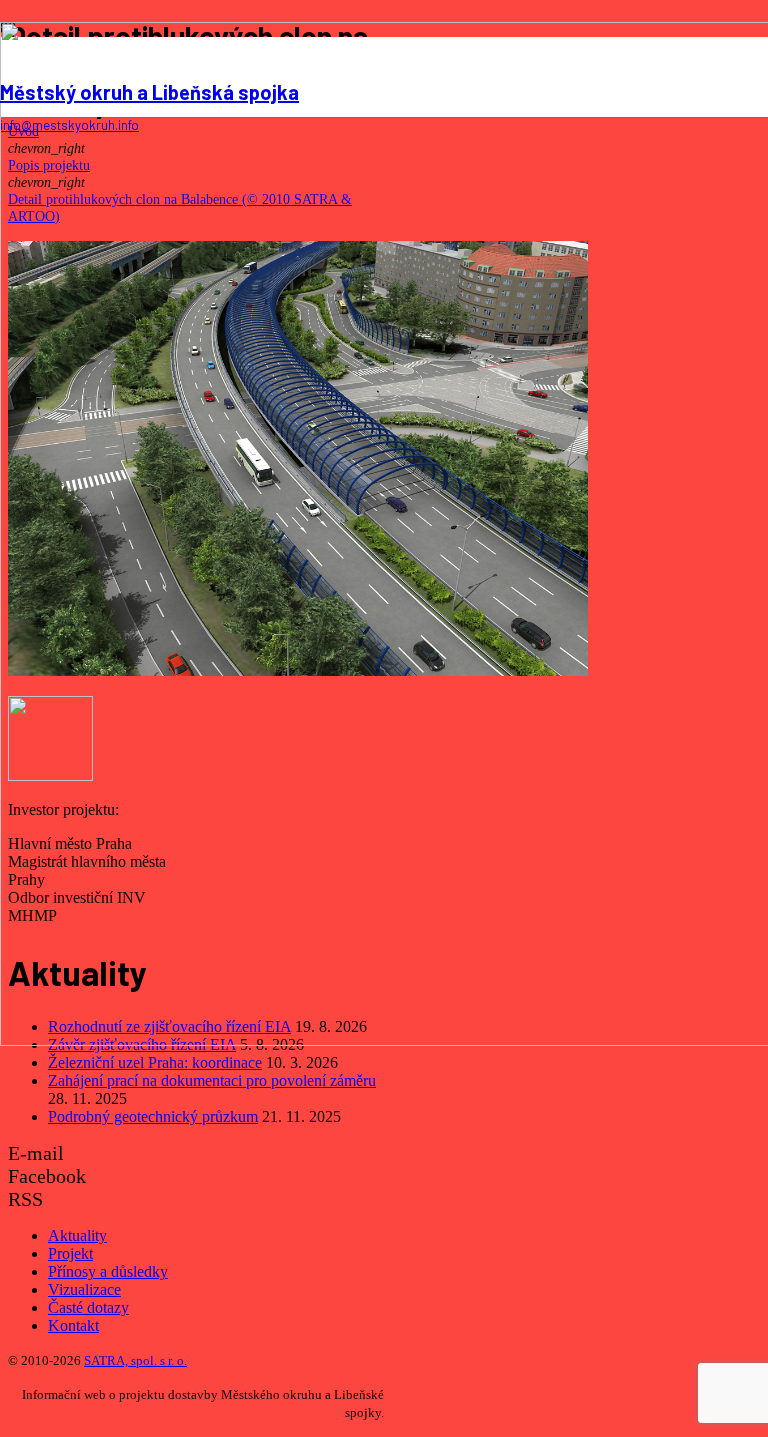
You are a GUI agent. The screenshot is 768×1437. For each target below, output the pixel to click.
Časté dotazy (88, 1307)
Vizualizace (84, 1289)
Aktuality (77, 1235)
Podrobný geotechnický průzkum (153, 1116)
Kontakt (73, 1325)
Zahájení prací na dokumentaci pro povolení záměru (212, 1080)
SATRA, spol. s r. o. (135, 1360)
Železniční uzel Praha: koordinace (155, 1062)
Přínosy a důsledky (108, 1271)
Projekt (70, 1253)
